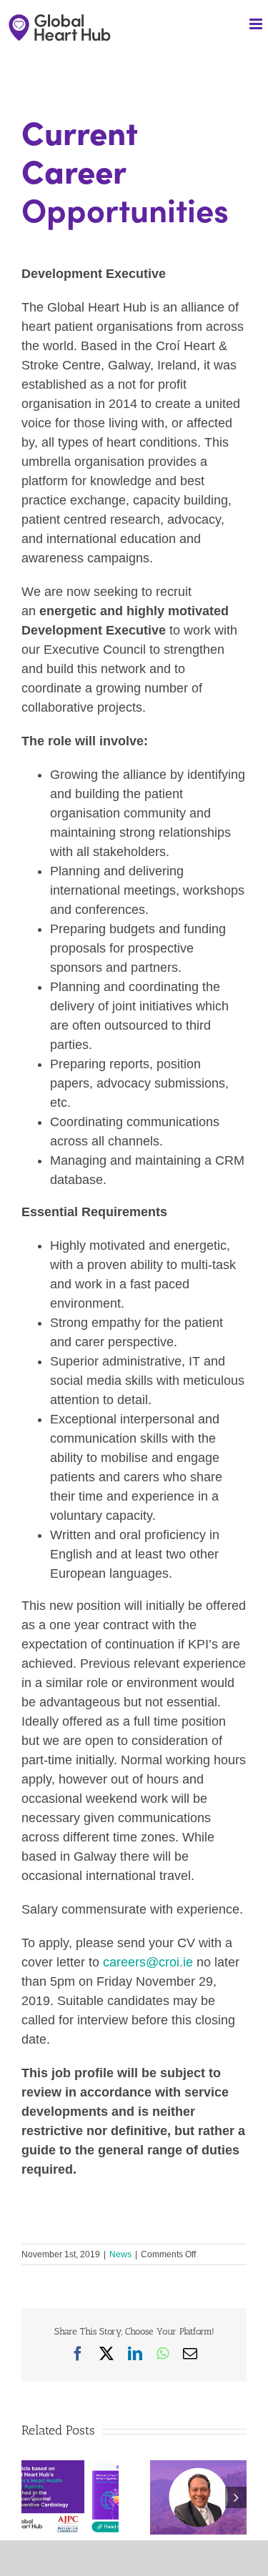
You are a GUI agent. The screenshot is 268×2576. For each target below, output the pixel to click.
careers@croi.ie (148, 1962)
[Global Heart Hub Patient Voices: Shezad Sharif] (199, 2467)
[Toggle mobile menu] (257, 24)
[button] (32, 2497)
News (120, 2254)
